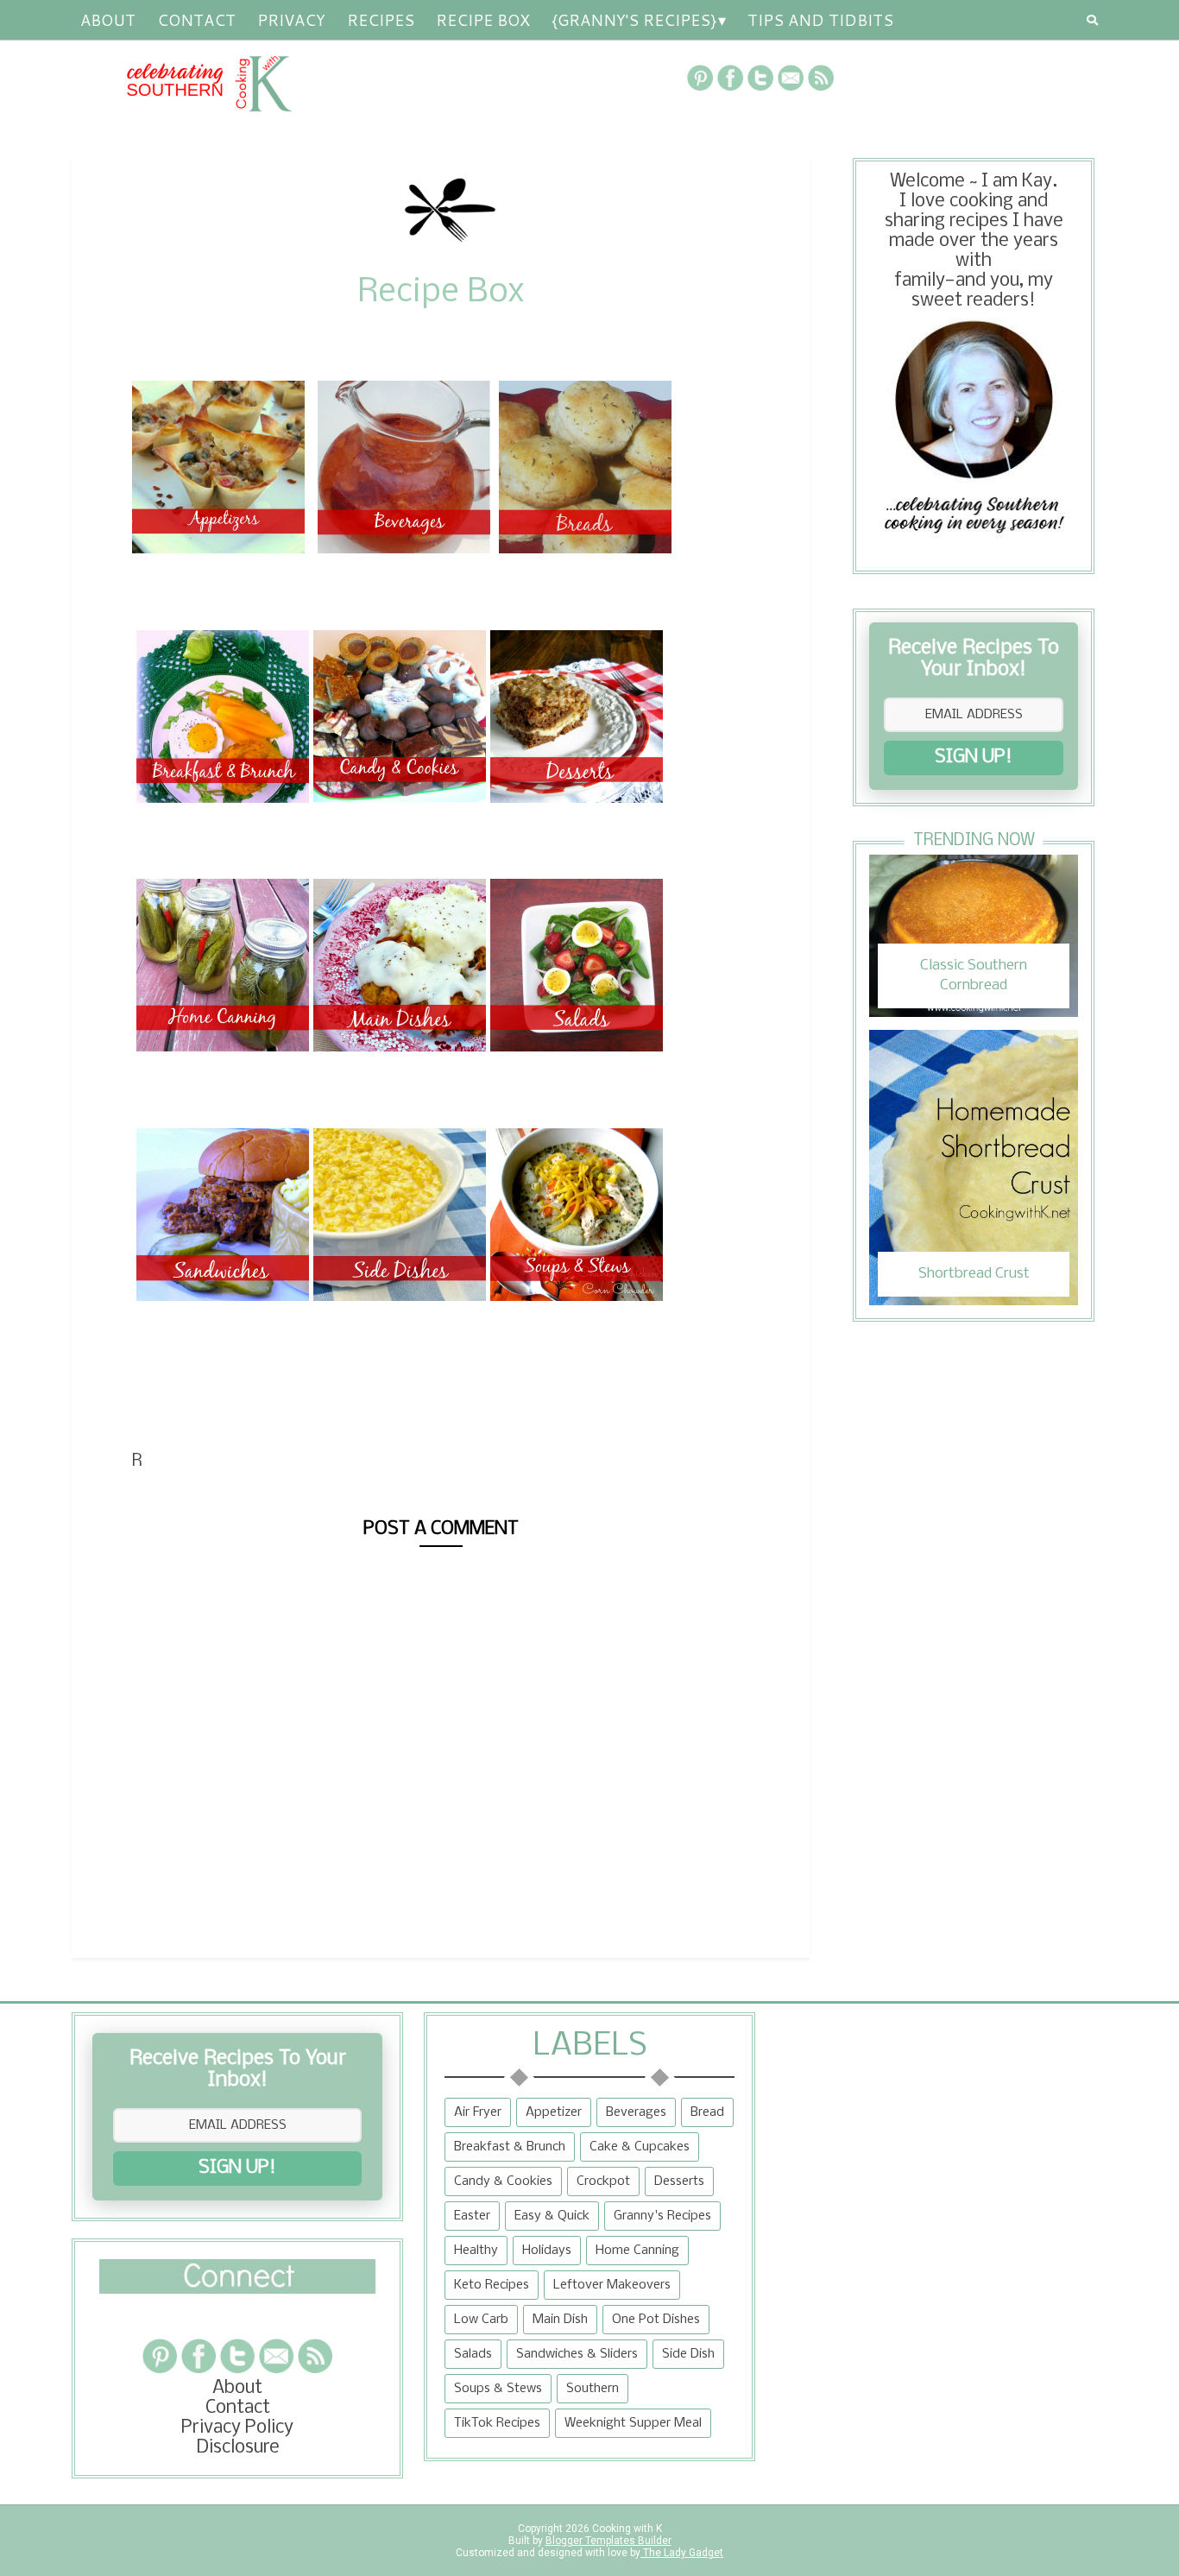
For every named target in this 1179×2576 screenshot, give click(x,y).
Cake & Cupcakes (640, 2147)
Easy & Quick (552, 2216)
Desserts (679, 2181)
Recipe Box (483, 20)
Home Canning (637, 2251)
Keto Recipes (492, 2285)
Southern (593, 2389)
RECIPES (381, 20)
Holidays (547, 2251)
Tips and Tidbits (820, 20)
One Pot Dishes (656, 2320)
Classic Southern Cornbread (974, 975)
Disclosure (238, 2448)
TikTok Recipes (497, 2423)
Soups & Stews (498, 2389)
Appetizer (554, 2112)
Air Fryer (478, 2112)
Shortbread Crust (974, 1274)
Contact (196, 20)
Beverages (636, 2112)
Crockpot (603, 2181)
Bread (707, 2112)
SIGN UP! (974, 758)
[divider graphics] (237, 2289)
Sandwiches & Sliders (577, 2354)
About (108, 20)
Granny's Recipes (662, 2216)
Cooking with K (626, 2529)
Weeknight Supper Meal (633, 2423)
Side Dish (688, 2354)
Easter (472, 2216)
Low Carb (481, 2320)
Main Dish (560, 2320)
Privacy (291, 20)
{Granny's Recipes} (634, 20)
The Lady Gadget (682, 2553)
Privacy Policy (237, 2428)
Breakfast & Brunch (510, 2147)
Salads (473, 2354)
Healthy (476, 2251)
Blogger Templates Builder (608, 2541)
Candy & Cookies (503, 2181)
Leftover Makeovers (612, 2285)
